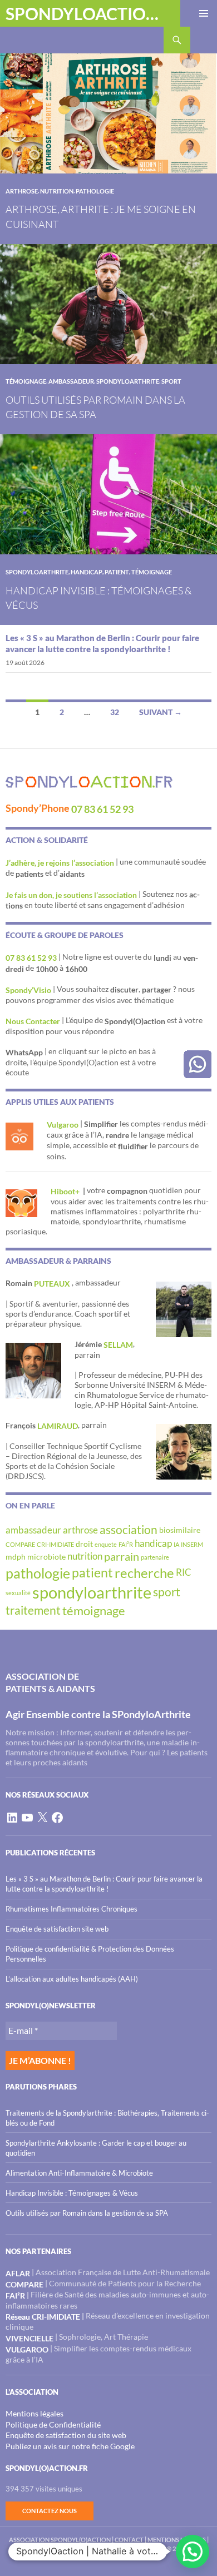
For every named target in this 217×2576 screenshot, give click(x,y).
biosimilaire (180, 1530)
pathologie (95, 191)
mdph (16, 1557)
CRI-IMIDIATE (55, 1544)
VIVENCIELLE (29, 2338)
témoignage (26, 381)
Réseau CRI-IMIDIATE (43, 2317)
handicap (87, 572)
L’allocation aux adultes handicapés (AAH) (72, 1979)
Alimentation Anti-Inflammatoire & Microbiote (79, 2173)
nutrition (57, 191)
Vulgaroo (63, 1125)
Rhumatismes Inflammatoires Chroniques (71, 1909)
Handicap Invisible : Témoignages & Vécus (72, 2193)
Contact (129, 2540)
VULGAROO (27, 2349)
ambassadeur (71, 381)
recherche (144, 1573)
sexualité (18, 1593)
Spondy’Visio (28, 990)
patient (117, 572)
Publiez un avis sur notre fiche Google (70, 2446)
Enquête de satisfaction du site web (66, 2435)
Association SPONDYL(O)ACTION (60, 2540)
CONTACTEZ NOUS (50, 2511)
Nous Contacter (33, 1021)
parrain (122, 1556)
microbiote (46, 1557)
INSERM (192, 1544)
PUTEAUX (53, 1284)
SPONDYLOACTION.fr (85, 13)
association (129, 1530)
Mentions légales (34, 2413)
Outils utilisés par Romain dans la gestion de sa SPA (87, 2213)
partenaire (155, 1557)
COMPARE (20, 1544)
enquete (106, 1544)
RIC (184, 1572)
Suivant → (161, 712)
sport (171, 381)
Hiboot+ (66, 1191)
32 (115, 712)
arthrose (22, 191)
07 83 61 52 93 (102, 809)
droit (84, 1544)
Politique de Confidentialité (53, 2424)
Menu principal (204, 13)
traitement (33, 1610)
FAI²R (126, 1544)
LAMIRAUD (58, 1426)
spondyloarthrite (128, 381)
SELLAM (118, 1345)
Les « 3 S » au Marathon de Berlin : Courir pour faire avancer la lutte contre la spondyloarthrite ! (102, 643)
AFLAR (18, 2273)
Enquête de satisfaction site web (57, 1929)
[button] (193, 2552)
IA (176, 1544)
